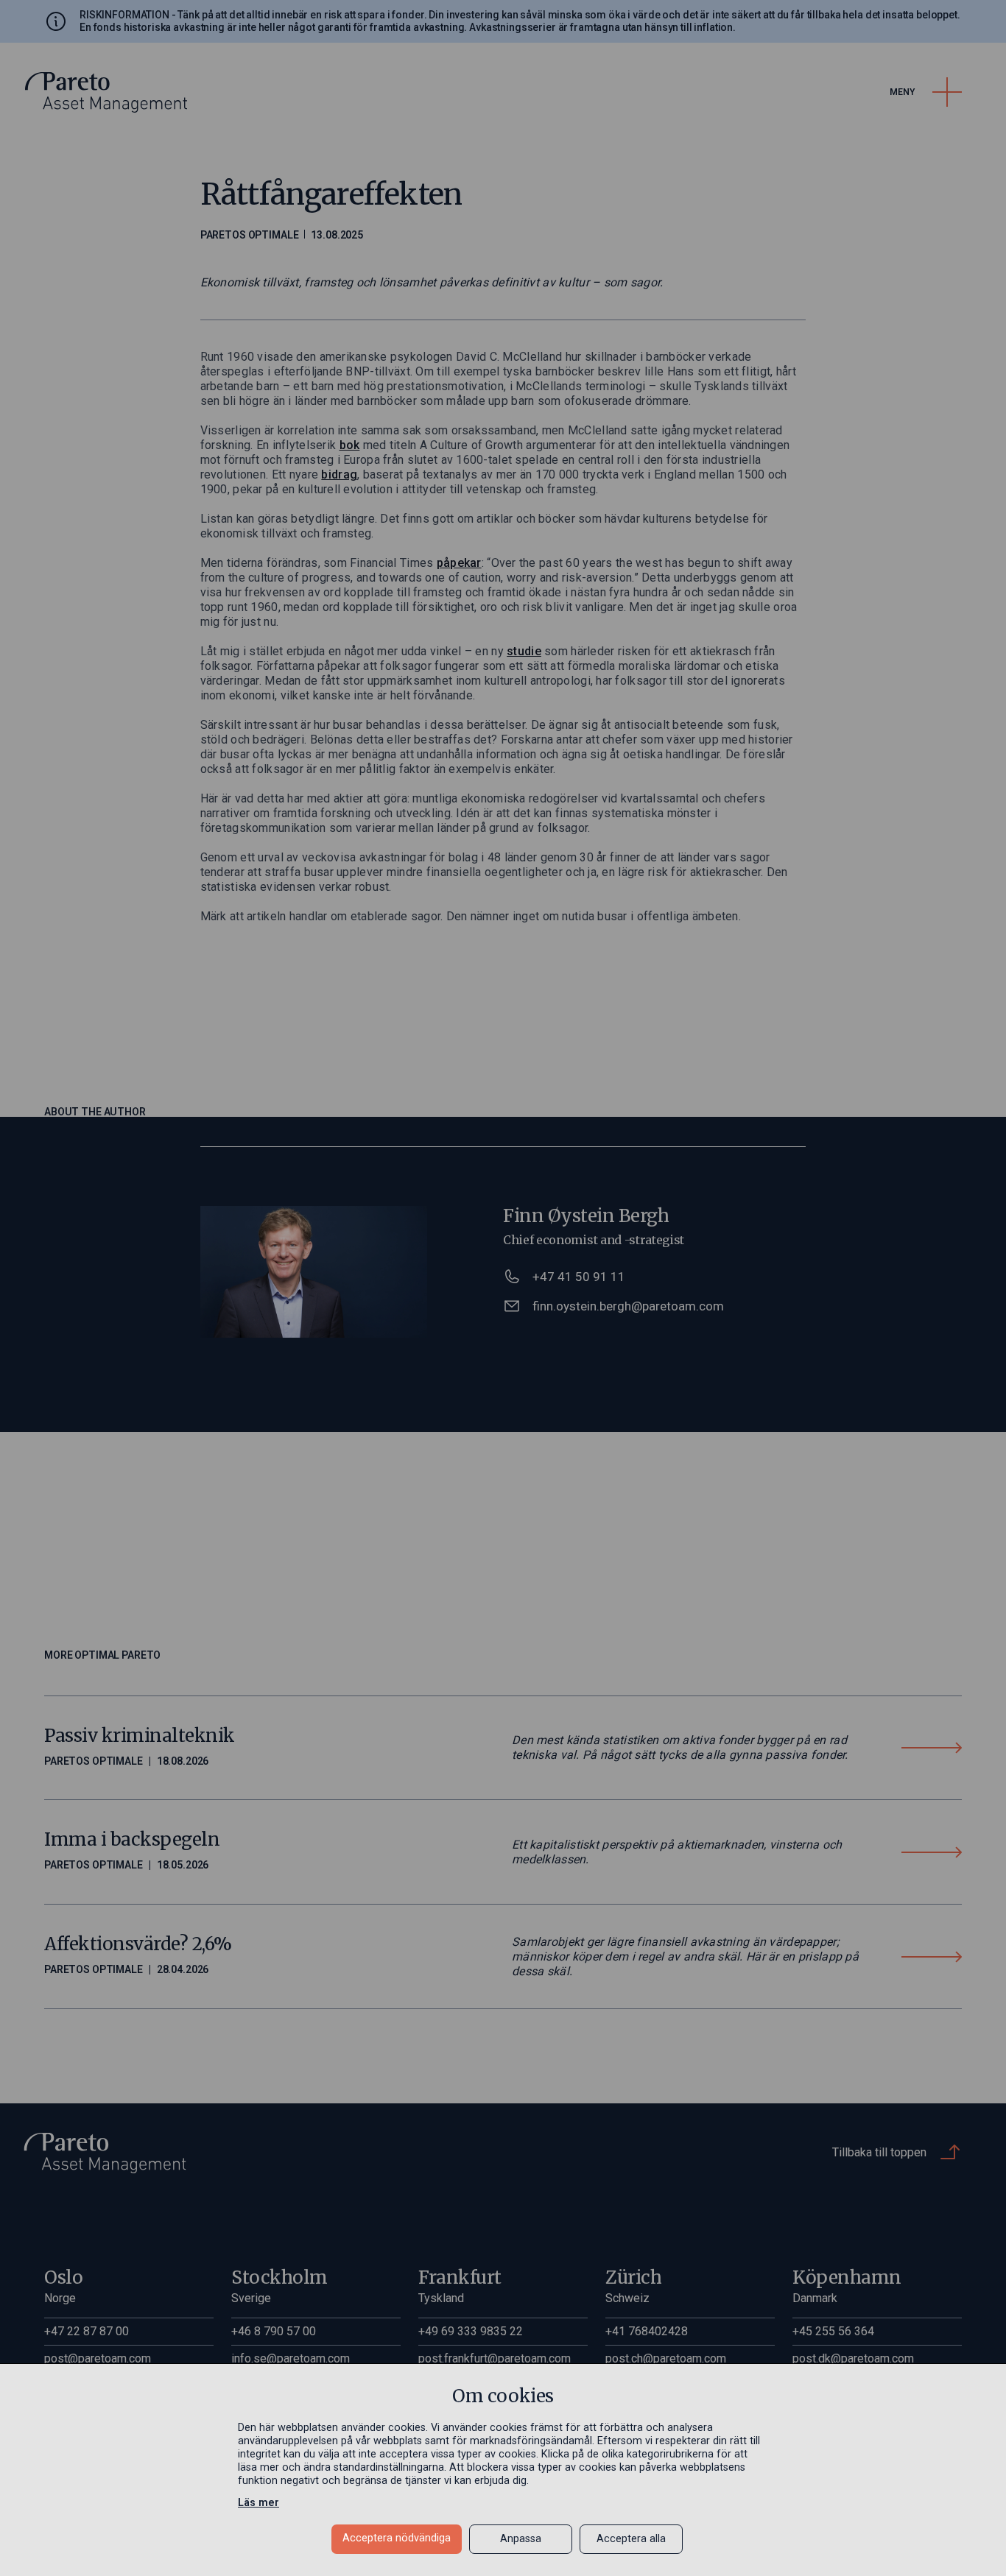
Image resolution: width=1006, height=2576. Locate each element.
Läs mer (258, 2503)
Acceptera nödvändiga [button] (397, 2538)
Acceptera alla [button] (631, 2539)
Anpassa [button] (521, 2539)
